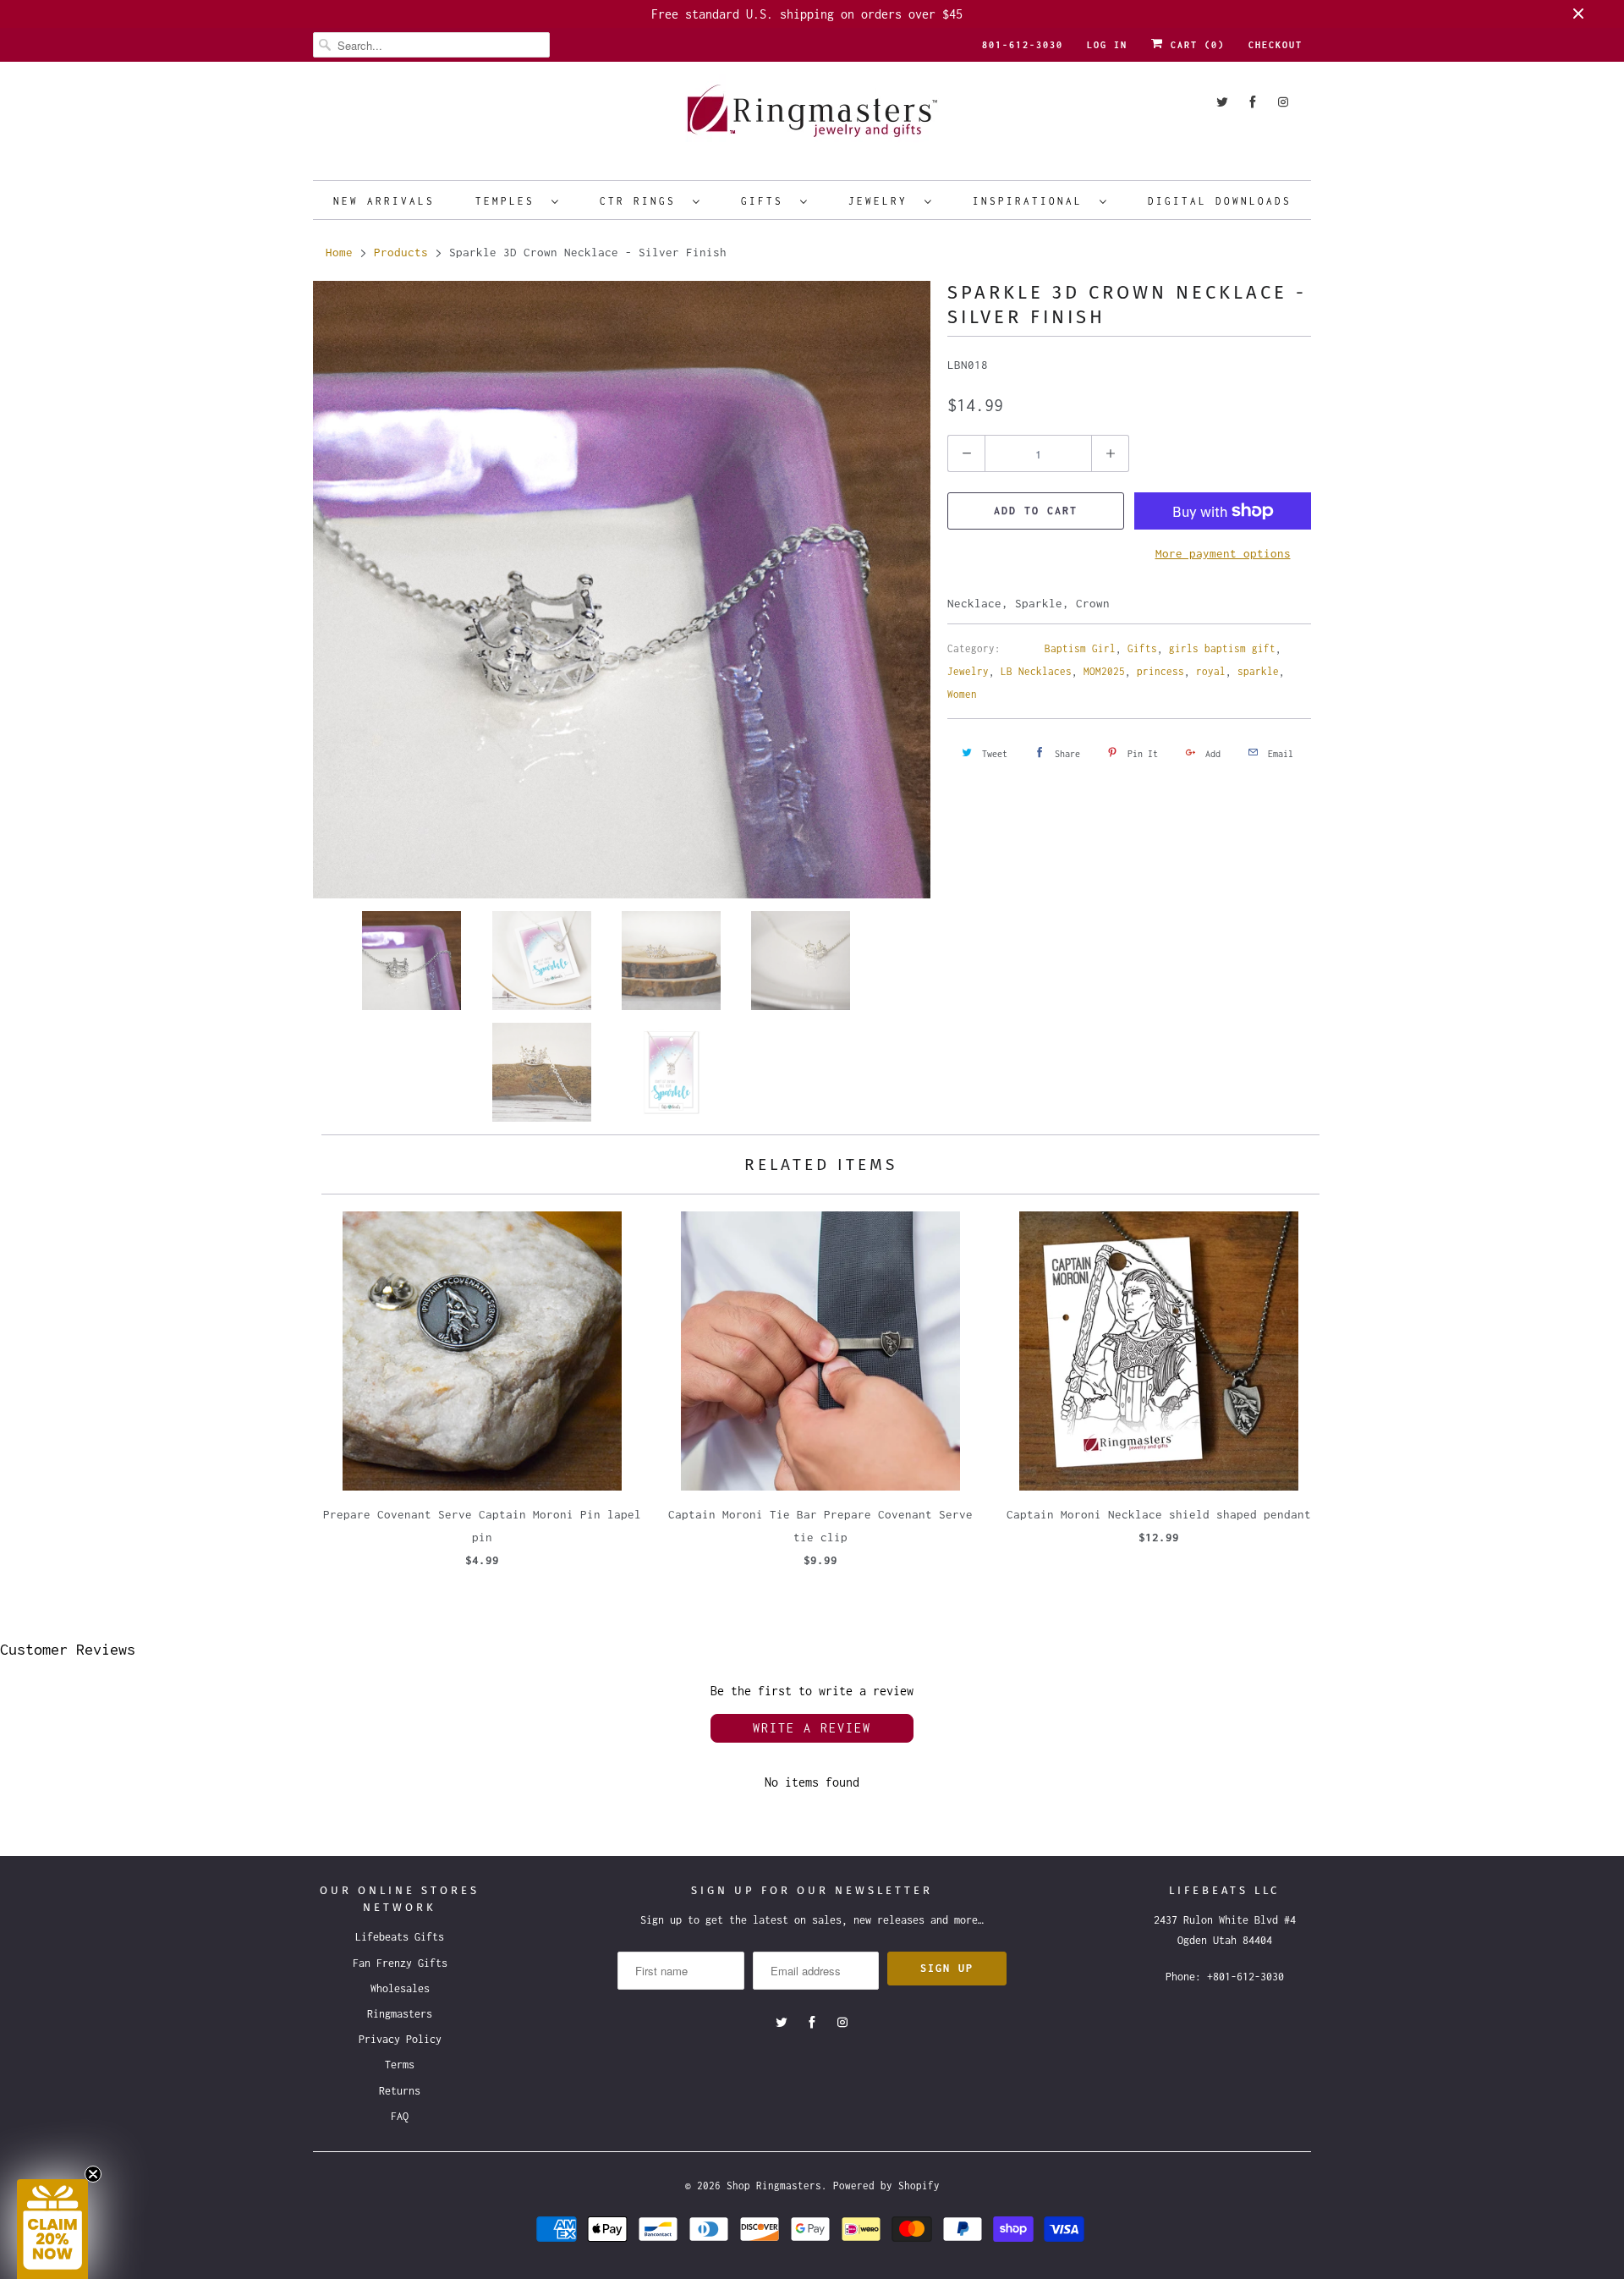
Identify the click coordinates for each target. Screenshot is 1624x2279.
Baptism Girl (1080, 648)
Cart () (1194, 45)
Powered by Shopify (886, 2186)
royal (1211, 671)
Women (962, 694)
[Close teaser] (93, 2174)
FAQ (400, 2116)
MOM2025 (1104, 671)
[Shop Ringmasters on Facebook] (1253, 102)
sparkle (1258, 671)
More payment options (1223, 553)
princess (1160, 671)
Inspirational (1032, 201)
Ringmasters (400, 2014)
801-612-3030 (1023, 45)
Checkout (1276, 45)
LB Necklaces (1036, 671)
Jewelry (882, 201)
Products (401, 252)
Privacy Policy (400, 2039)
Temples (509, 201)
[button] (52, 2229)
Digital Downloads (1220, 201)
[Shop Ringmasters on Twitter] (1222, 102)
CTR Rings (642, 201)
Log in (1107, 45)
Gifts (766, 201)
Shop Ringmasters (774, 2186)
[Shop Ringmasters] (812, 119)
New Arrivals (384, 201)
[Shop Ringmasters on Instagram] (1283, 102)
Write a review (812, 1728)
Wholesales (400, 1988)
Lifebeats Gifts (400, 1937)
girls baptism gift (1222, 648)
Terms (400, 2065)
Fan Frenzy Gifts (400, 1963)
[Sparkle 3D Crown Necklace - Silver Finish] (622, 590)
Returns (400, 2091)
